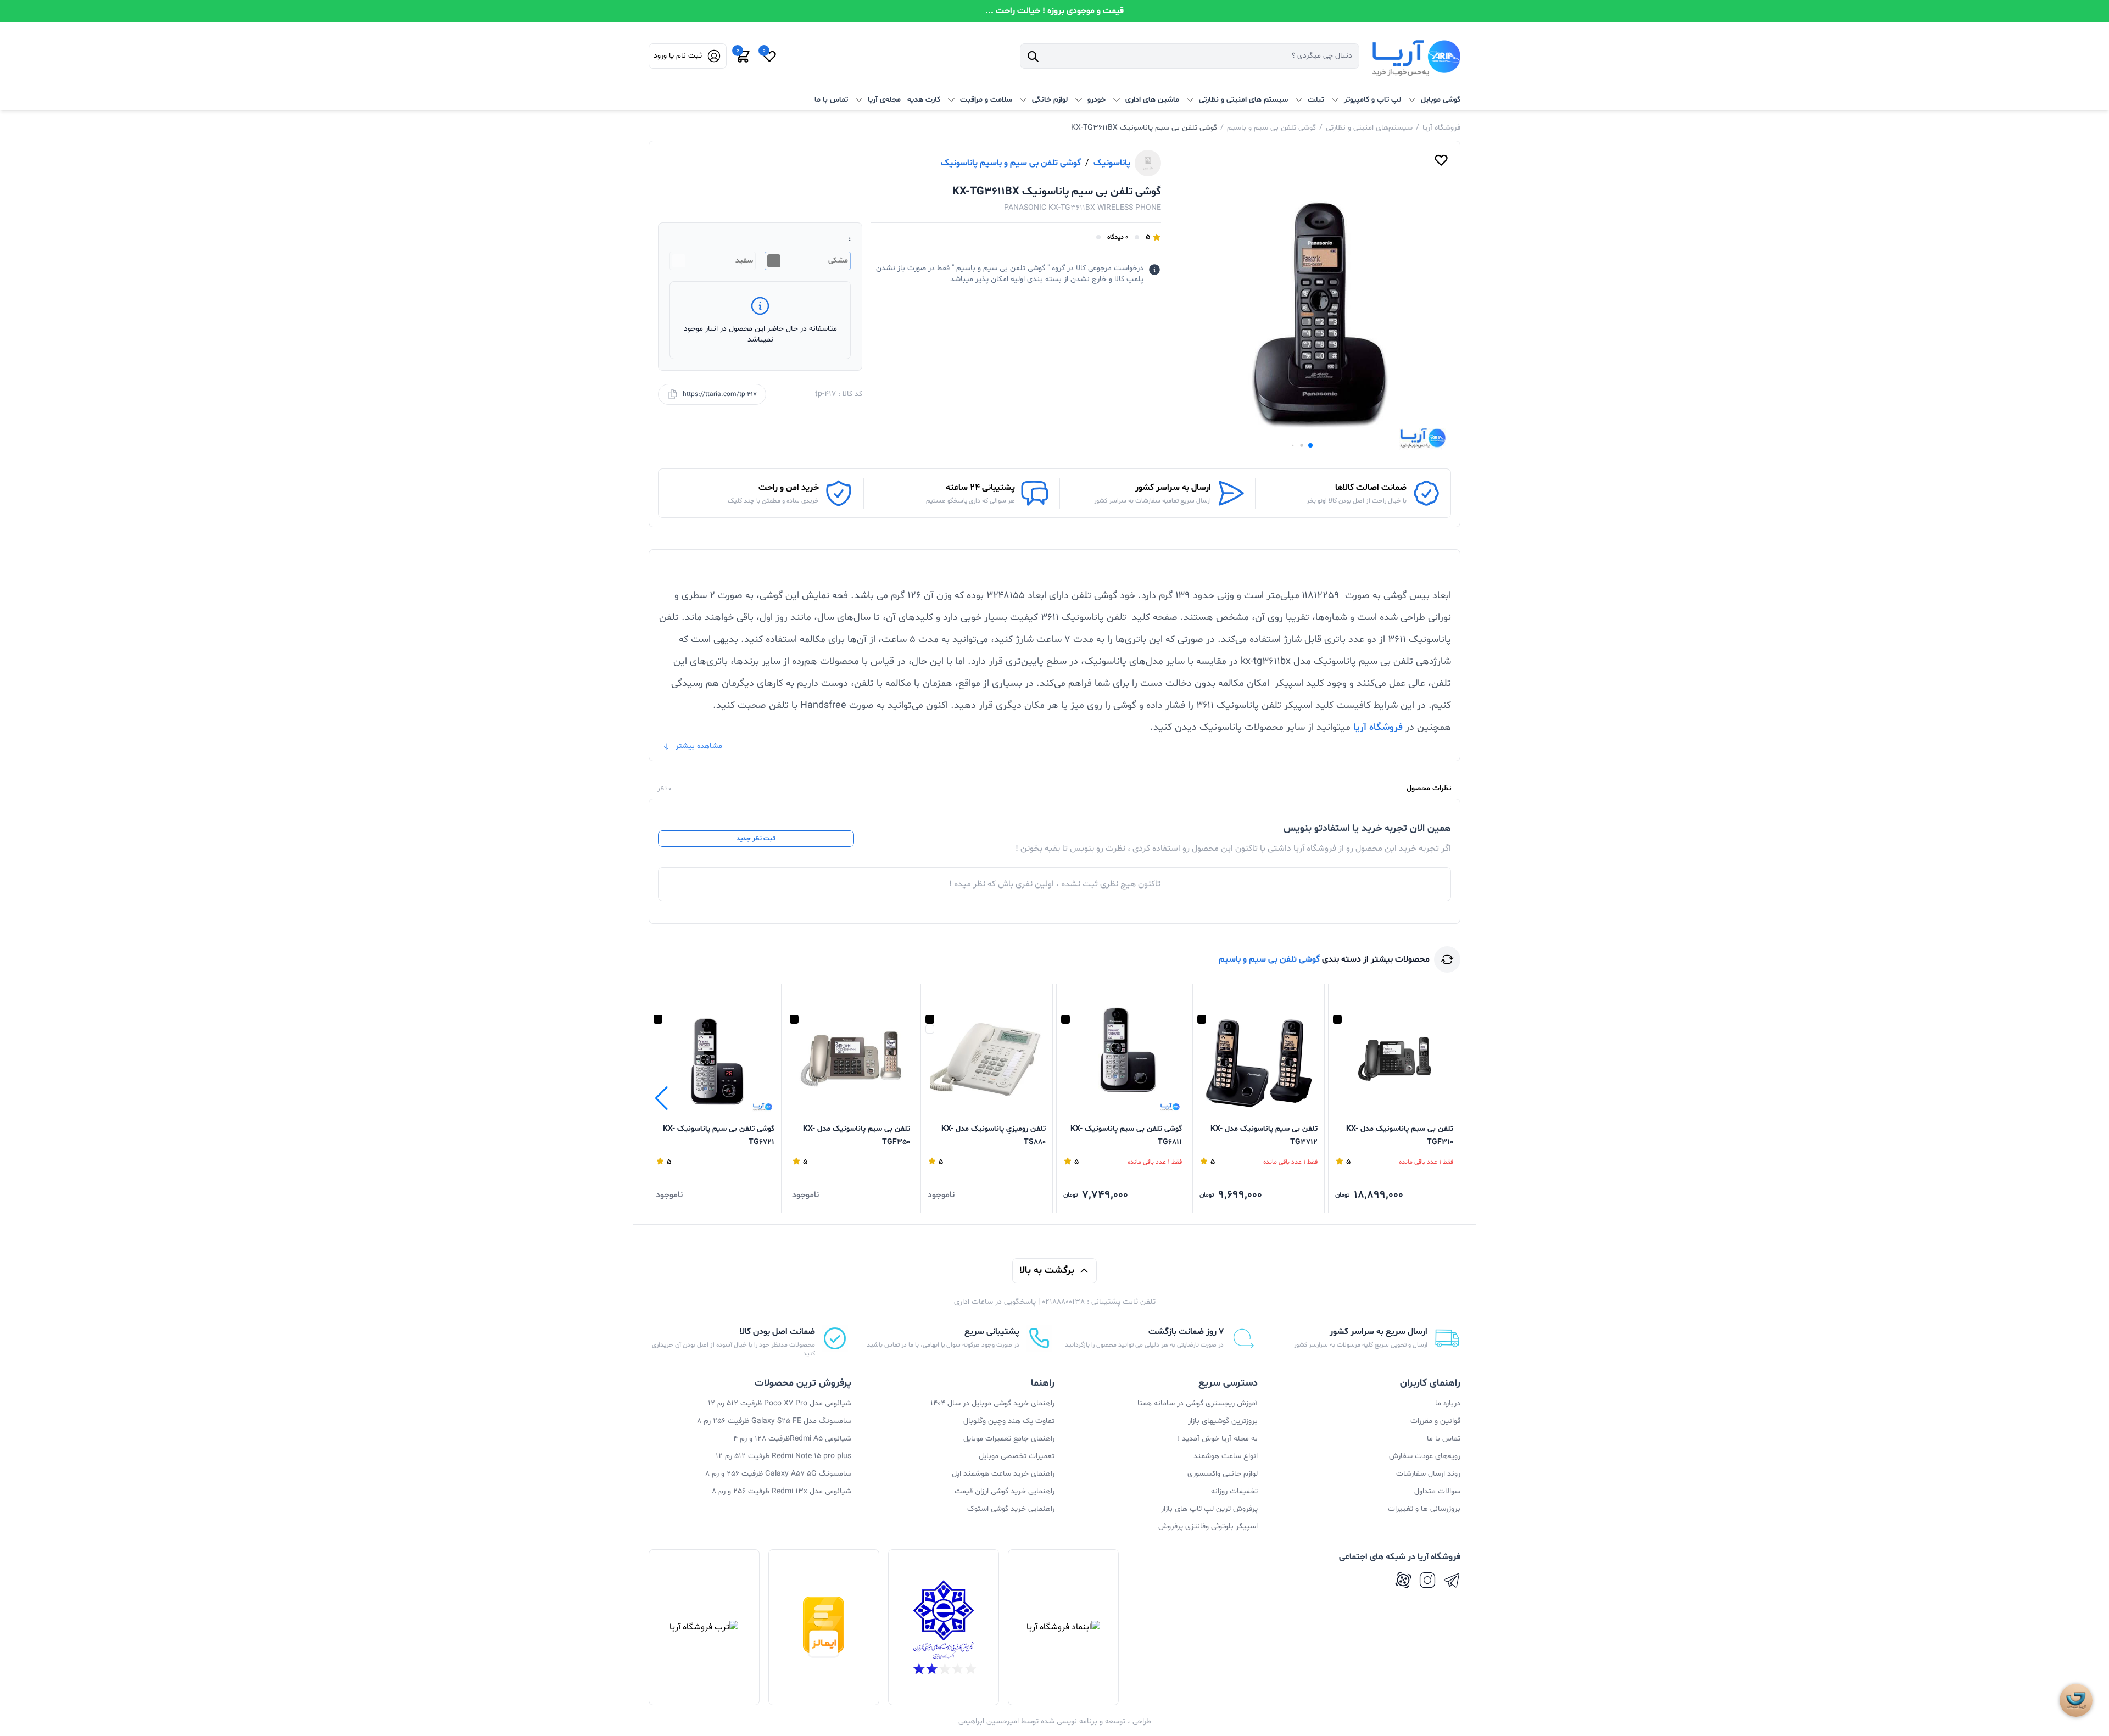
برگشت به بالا (1047, 1271)
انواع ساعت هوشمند (1226, 1456)
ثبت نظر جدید (756, 839)
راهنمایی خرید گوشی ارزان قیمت (1005, 1491)
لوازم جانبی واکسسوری (1223, 1474)
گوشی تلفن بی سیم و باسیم (1271, 128)
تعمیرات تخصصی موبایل (1017, 1456)
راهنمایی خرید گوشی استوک (1011, 1509)
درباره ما (1448, 1403)
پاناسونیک (1112, 163)
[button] (1310, 445)
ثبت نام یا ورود (678, 56)
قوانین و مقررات (1435, 1421)
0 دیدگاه (1118, 237)
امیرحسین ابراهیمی (989, 1721)
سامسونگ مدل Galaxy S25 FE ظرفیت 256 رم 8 (774, 1421)
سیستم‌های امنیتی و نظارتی (1369, 128)
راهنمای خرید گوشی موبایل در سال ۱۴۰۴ (992, 1403)
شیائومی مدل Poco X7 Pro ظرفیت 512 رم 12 (780, 1403)
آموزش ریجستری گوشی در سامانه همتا (1198, 1403)
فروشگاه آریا (1441, 128)
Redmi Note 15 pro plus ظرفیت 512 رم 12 (783, 1456)
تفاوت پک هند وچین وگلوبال (1009, 1421)
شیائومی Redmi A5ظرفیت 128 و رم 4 (792, 1439)
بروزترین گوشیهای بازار (1223, 1421)
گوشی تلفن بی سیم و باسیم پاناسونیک (1011, 163)
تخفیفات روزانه (1234, 1491)
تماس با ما (831, 100)
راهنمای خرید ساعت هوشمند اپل (1003, 1474)
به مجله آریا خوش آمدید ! (1218, 1439)
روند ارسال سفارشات (1428, 1474)
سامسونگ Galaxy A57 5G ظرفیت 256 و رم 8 (778, 1474)
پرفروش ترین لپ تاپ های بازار (1209, 1509)
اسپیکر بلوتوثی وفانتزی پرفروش (1208, 1526)
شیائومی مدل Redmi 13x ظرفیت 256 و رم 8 (782, 1491)
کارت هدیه (924, 100)
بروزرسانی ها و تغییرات (1424, 1509)
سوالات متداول (1437, 1491)
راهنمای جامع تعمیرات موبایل (1009, 1439)
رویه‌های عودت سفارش (1425, 1456)
